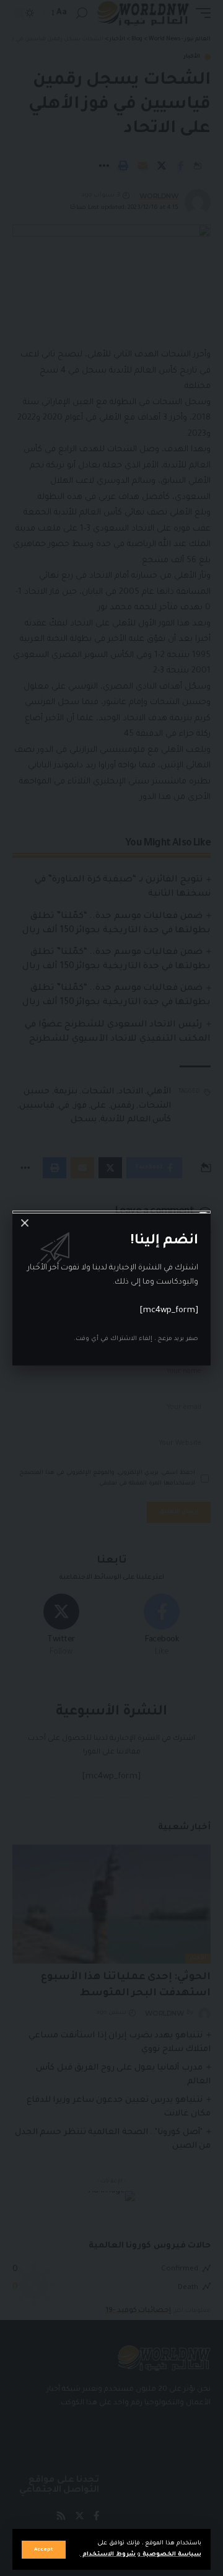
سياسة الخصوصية (171, 2555)
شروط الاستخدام (108, 2555)
